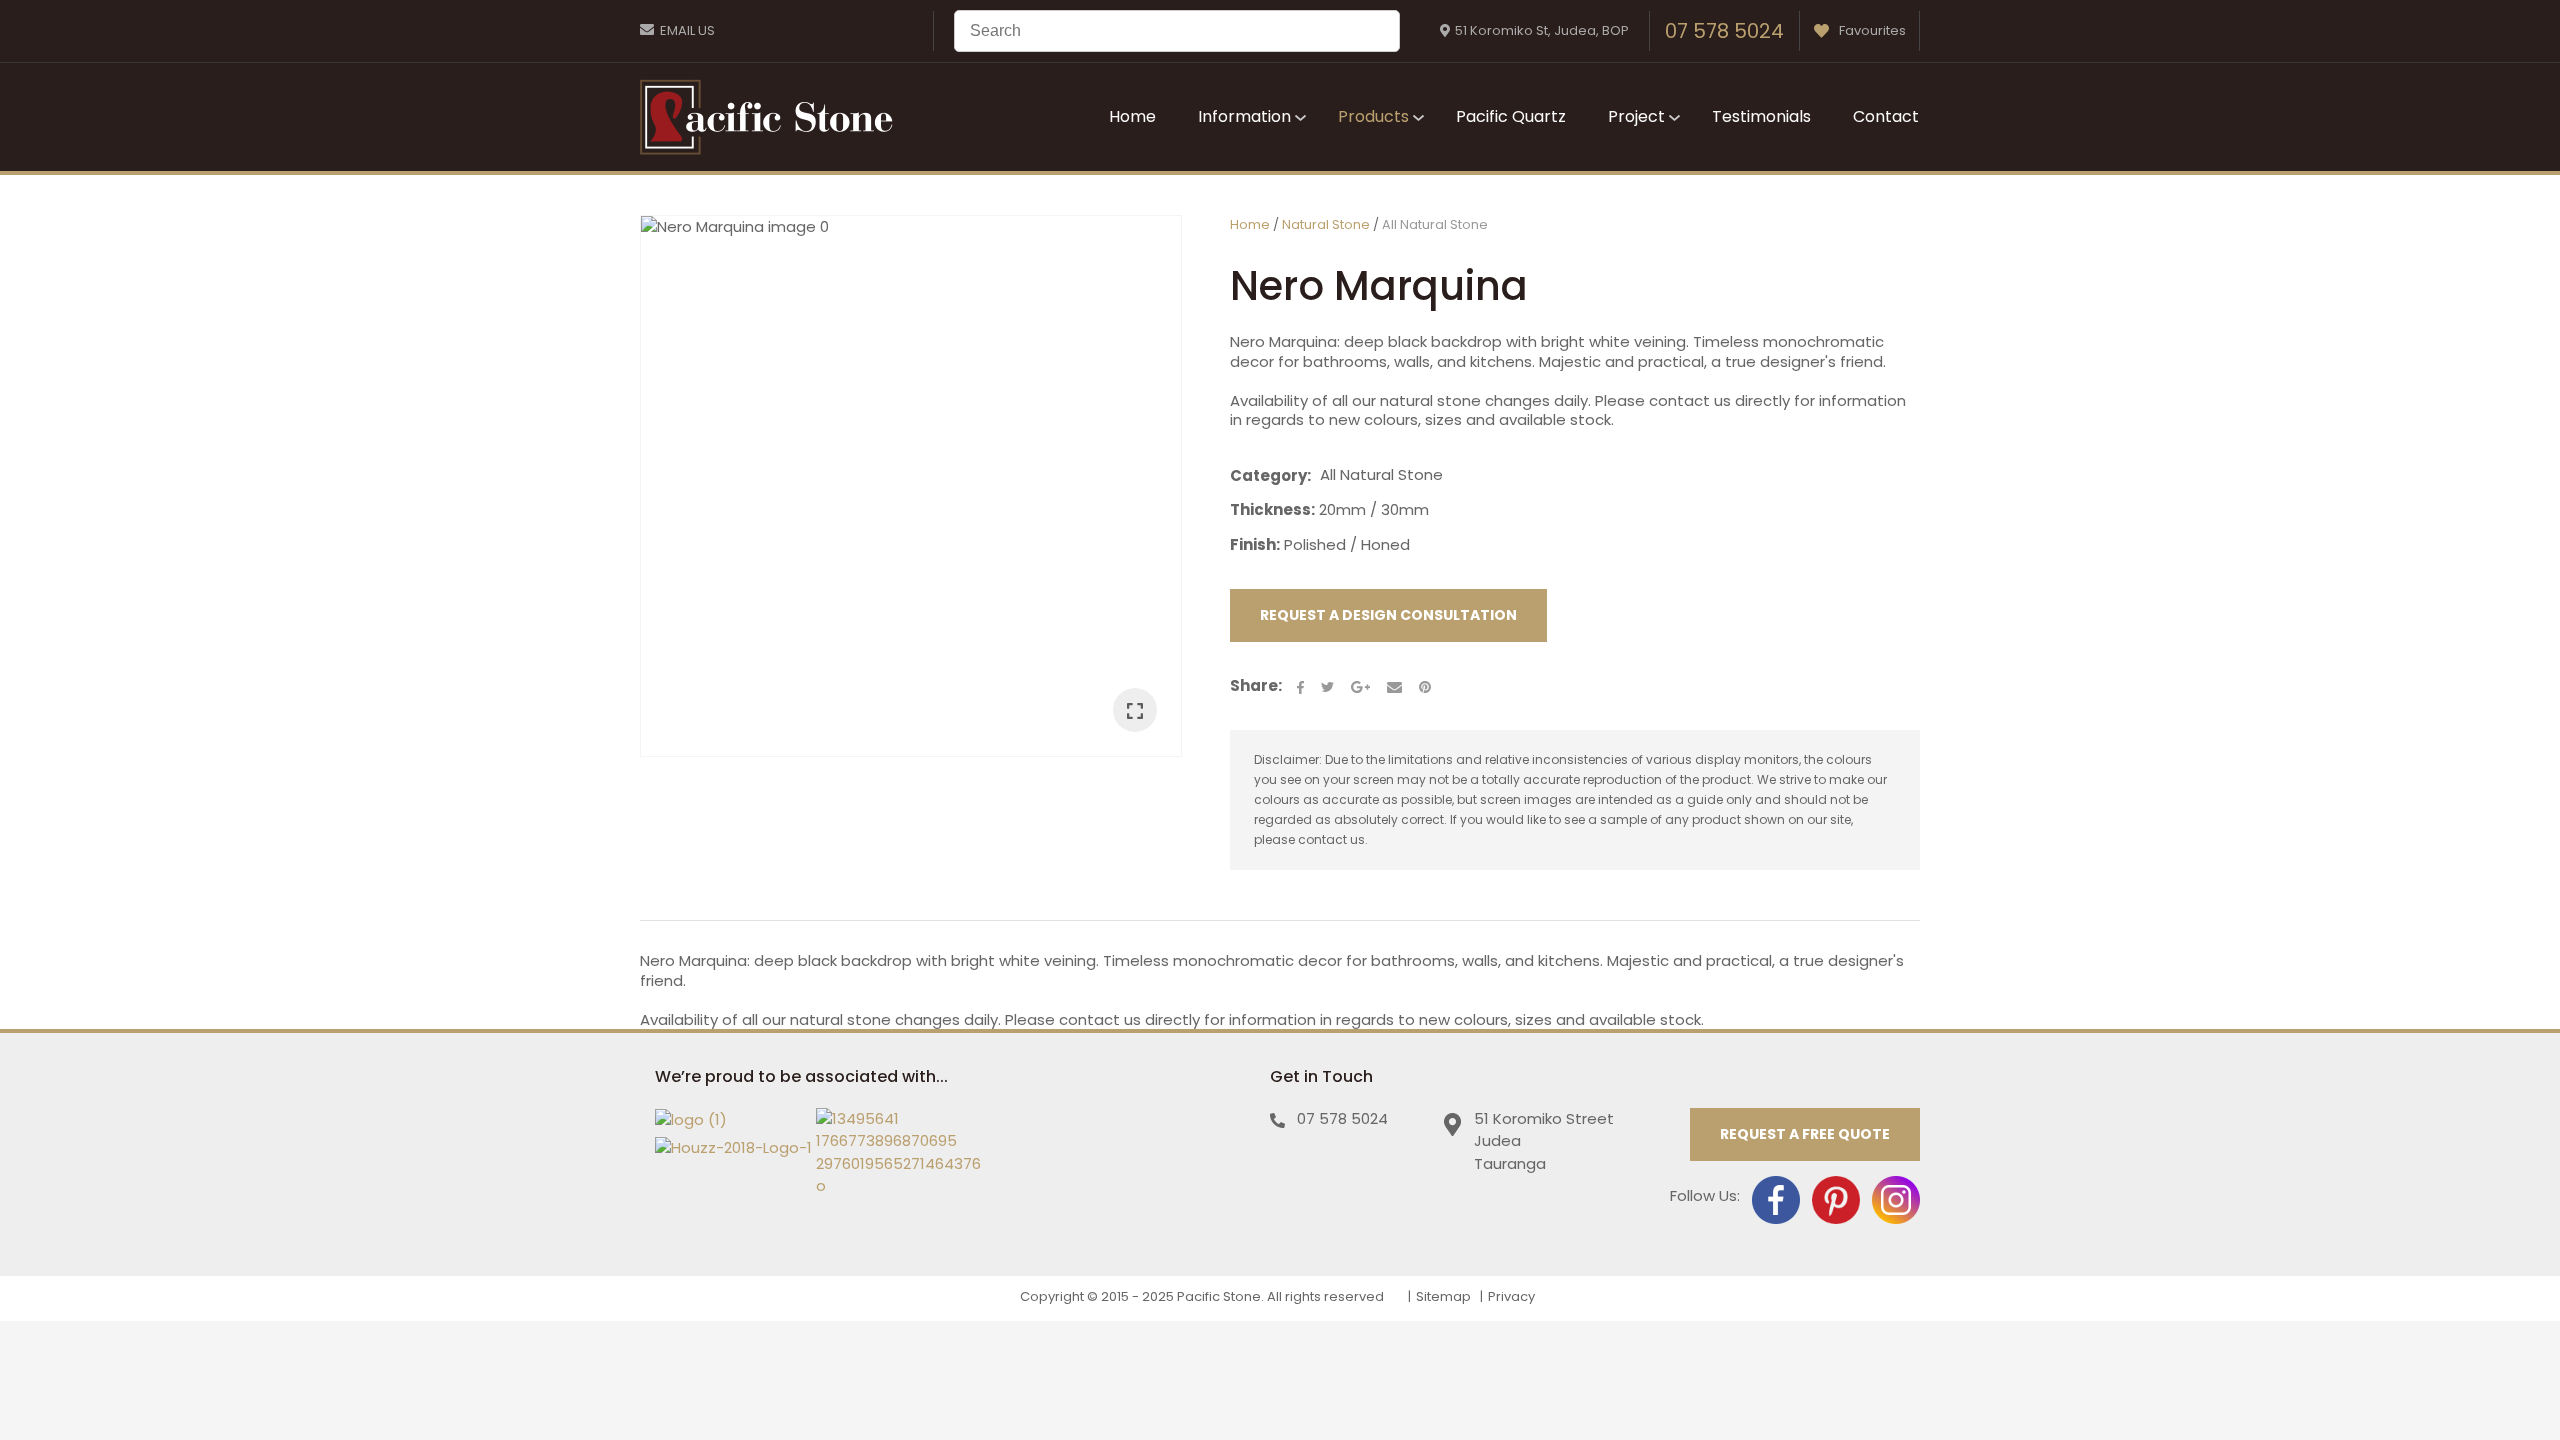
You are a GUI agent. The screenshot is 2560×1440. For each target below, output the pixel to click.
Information (1244, 116)
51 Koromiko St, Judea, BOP (1542, 30)
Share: (1256, 686)
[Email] (1394, 687)
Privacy (1511, 1296)
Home (1132, 116)
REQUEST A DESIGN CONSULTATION (1388, 615)
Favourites (1872, 30)
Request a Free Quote (1805, 1134)
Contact (1886, 116)
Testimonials (1761, 116)
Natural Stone (1326, 224)
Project (1636, 116)
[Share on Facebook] (1300, 687)
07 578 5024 (1724, 31)
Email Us (687, 30)
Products (1373, 116)
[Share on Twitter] (1327, 687)
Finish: (1255, 544)
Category (1268, 476)
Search (1376, 31)
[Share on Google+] (1360, 687)
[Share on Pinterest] (1425, 687)
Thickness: (1272, 509)
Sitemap (1443, 1296)
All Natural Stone (1435, 224)
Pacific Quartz (1511, 116)
